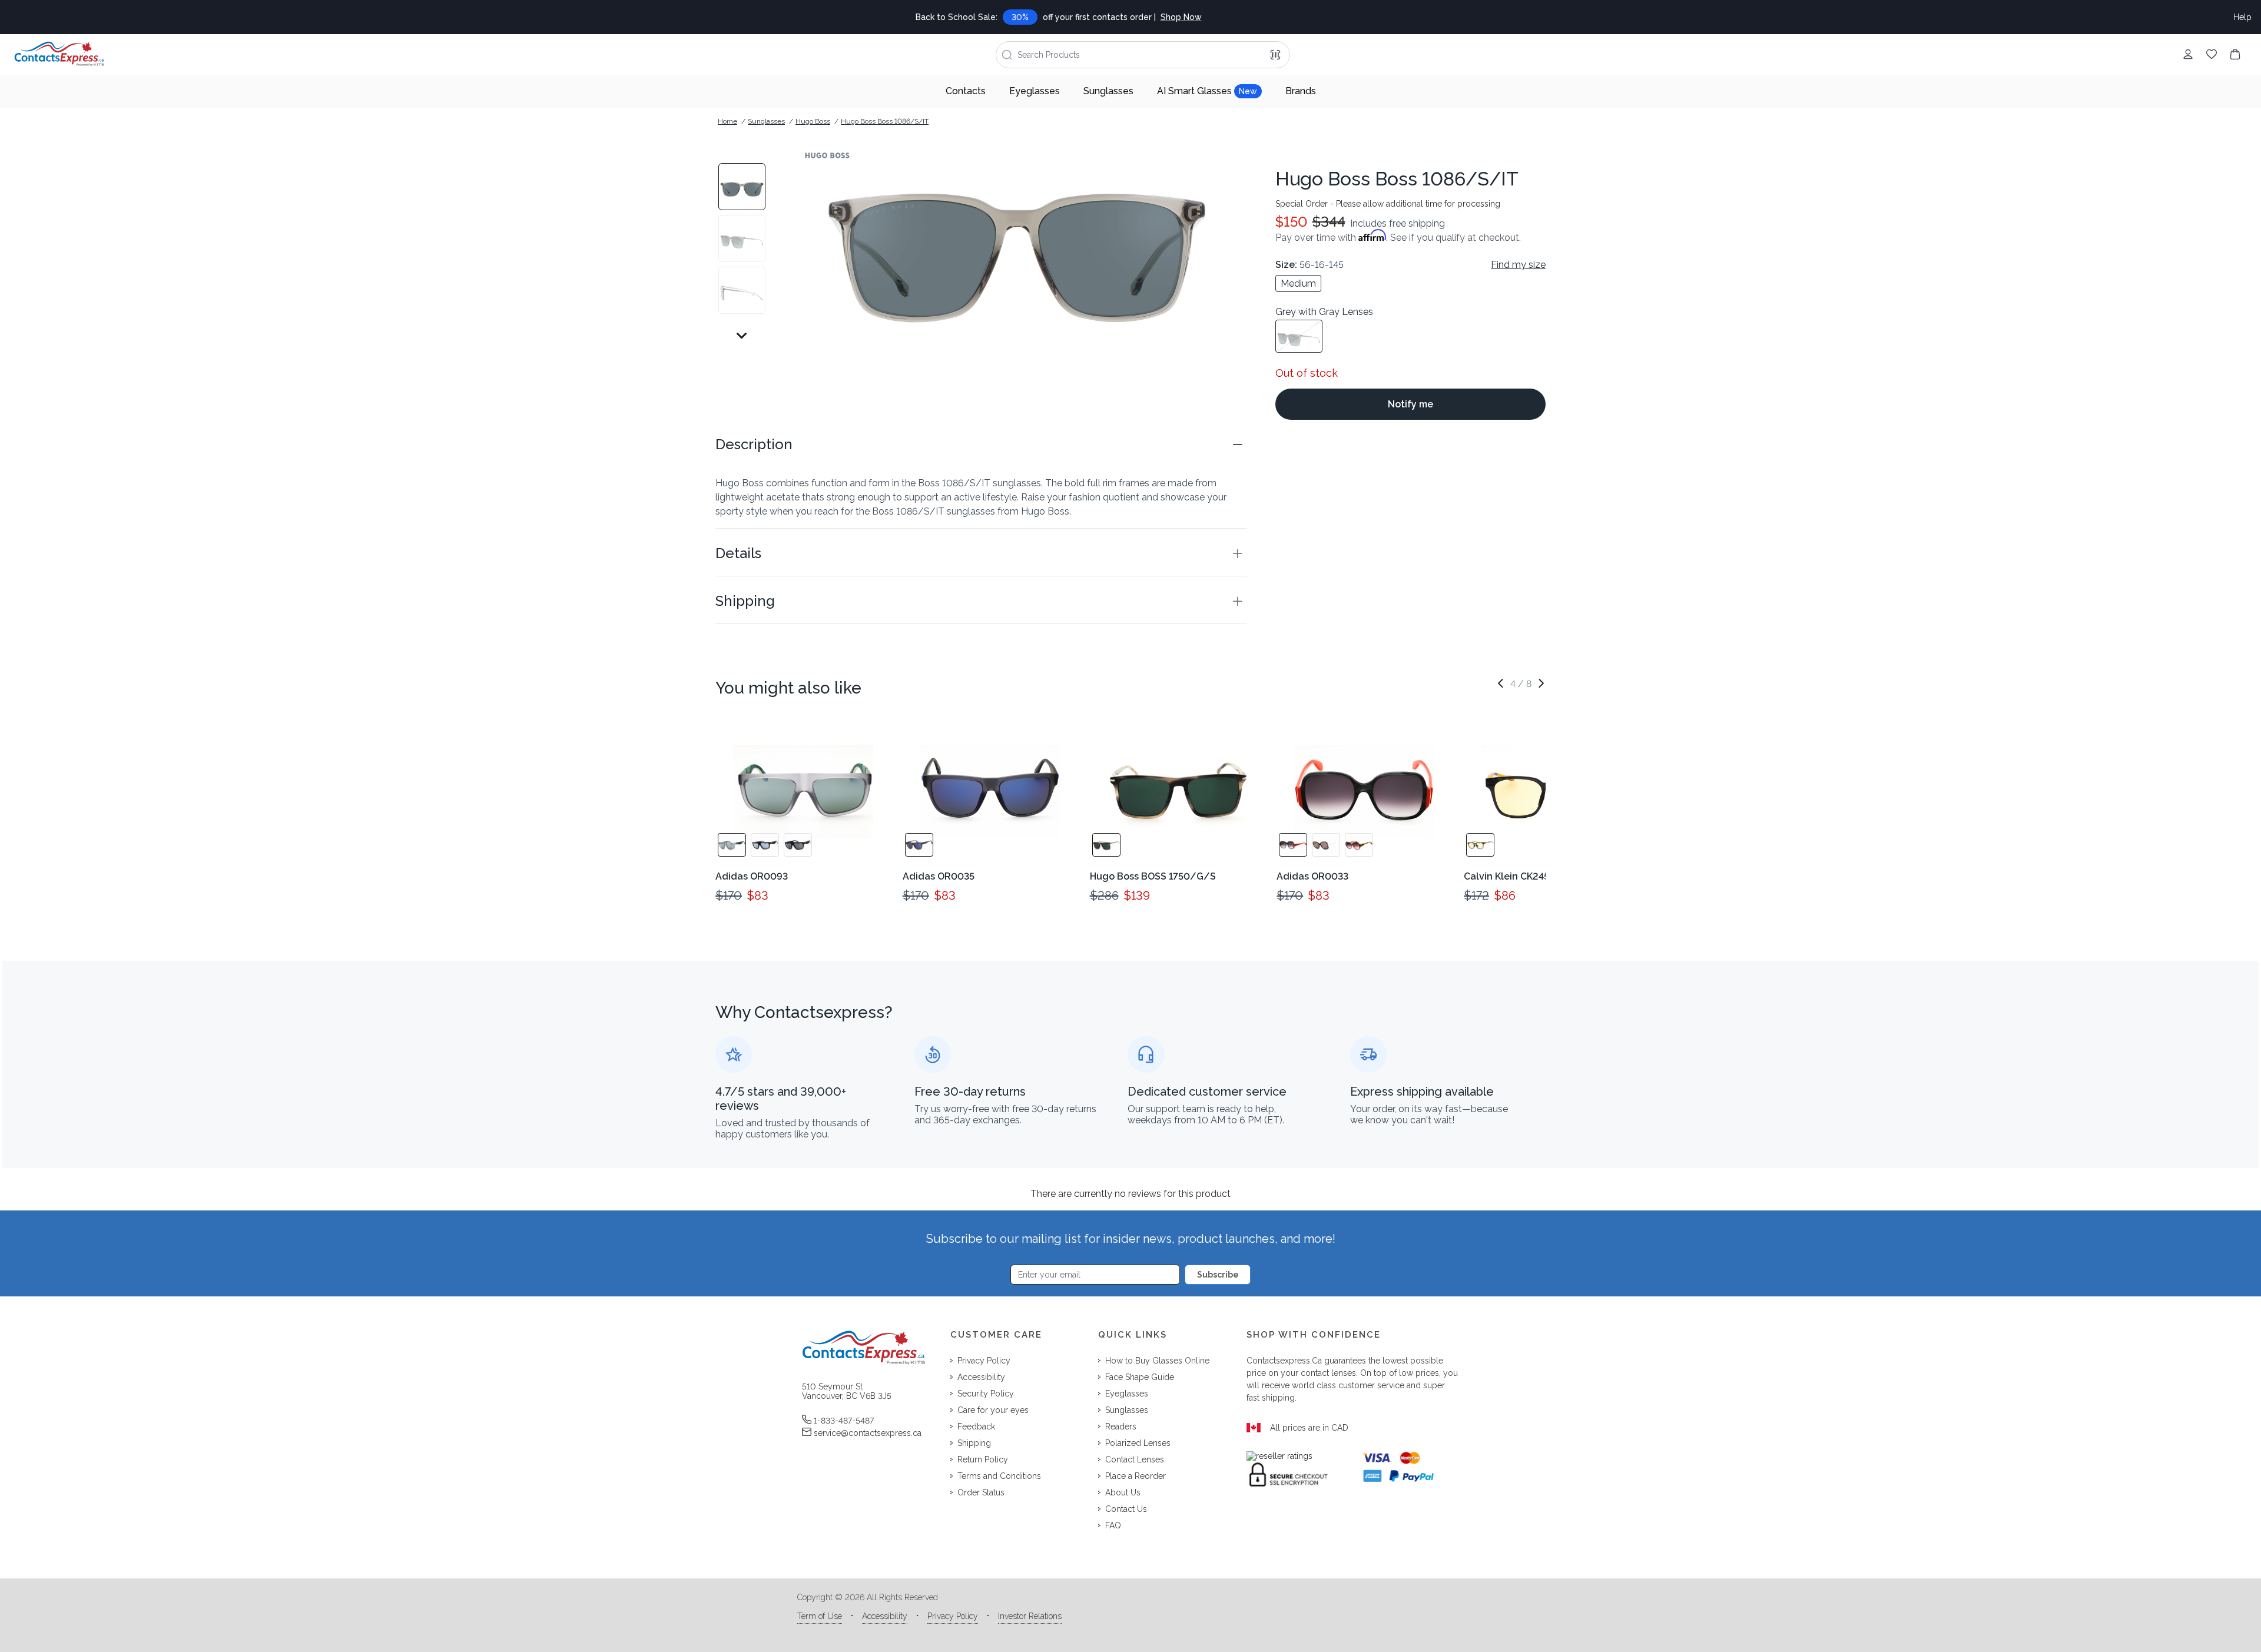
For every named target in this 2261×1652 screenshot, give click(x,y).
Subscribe (1218, 1275)
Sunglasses (1108, 91)
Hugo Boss (813, 121)
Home (727, 121)
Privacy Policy (953, 1616)
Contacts (966, 91)
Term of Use (820, 1616)
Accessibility (885, 1616)
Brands (1301, 91)
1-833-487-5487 (844, 1421)
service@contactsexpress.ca (868, 1433)
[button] (981, 444)
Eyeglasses (1035, 91)
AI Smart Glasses (1207, 91)
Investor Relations (1030, 1616)
